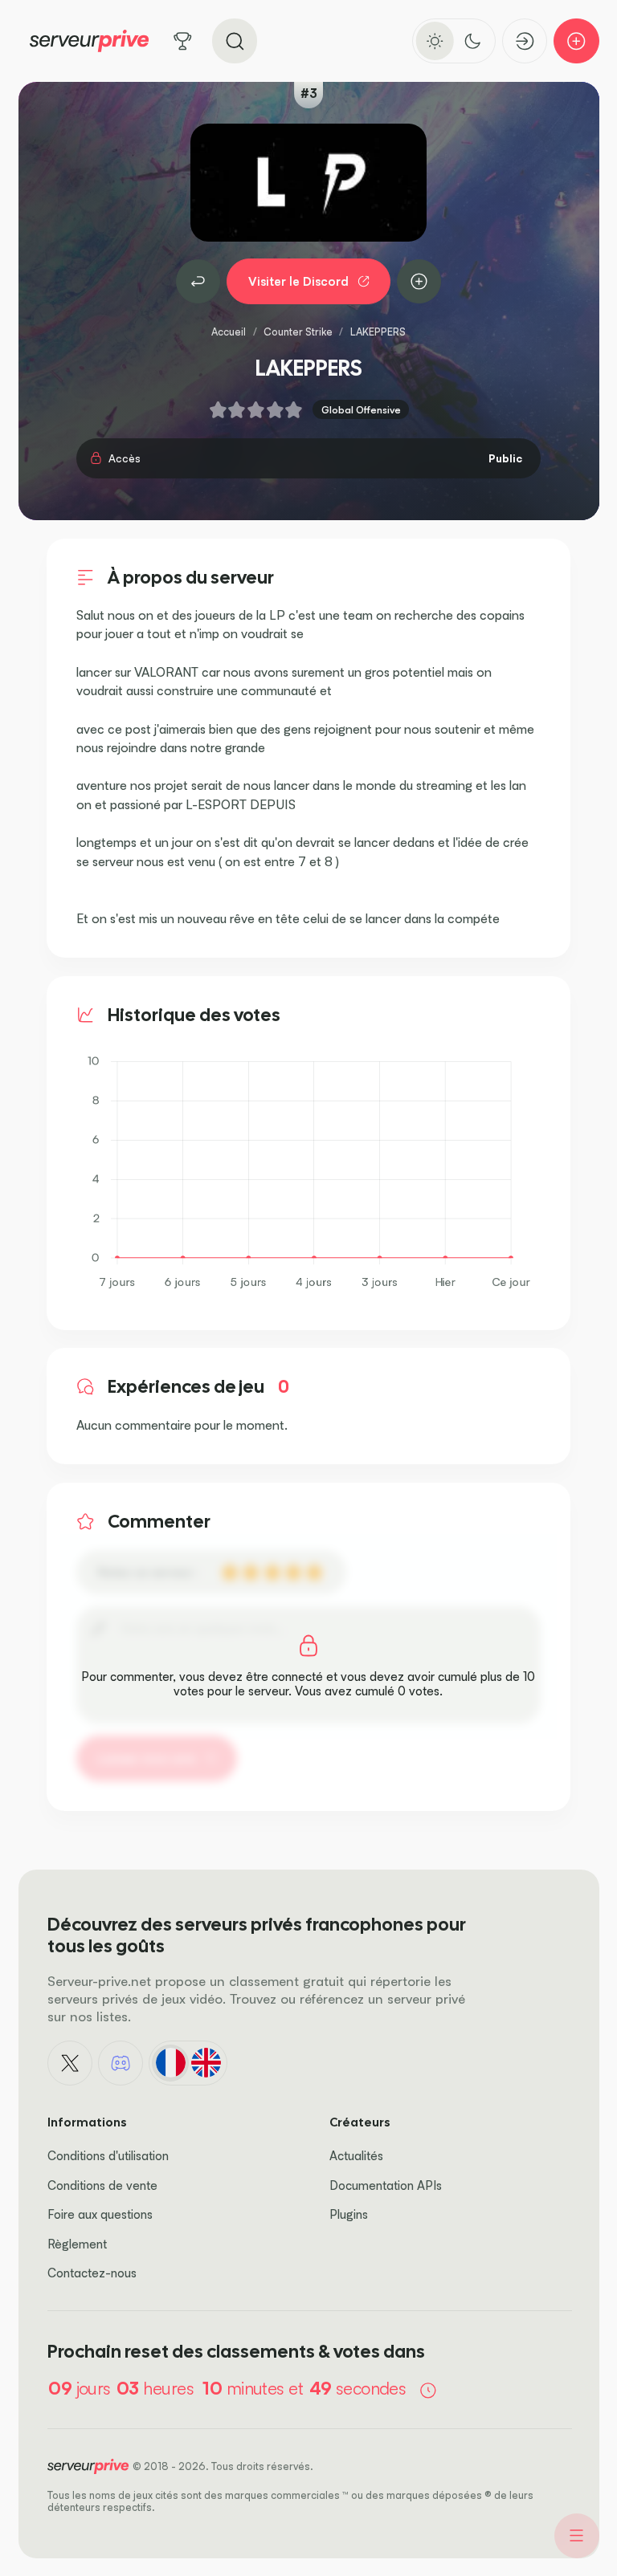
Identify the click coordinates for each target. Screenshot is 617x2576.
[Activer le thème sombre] (473, 41)
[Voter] (419, 282)
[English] (206, 2063)
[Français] (170, 2063)
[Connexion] (525, 41)
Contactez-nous (92, 2273)
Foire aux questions (100, 2214)
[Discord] (121, 2063)
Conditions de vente (102, 2185)
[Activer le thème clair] (435, 41)
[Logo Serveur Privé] (89, 41)
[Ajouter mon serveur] (576, 41)
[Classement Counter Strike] (198, 282)
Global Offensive (361, 409)
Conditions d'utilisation (108, 2156)
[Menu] (577, 2536)
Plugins (349, 2214)
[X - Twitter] (70, 2063)
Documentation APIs (386, 2185)
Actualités (356, 2156)
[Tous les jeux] (183, 41)
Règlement (77, 2244)
